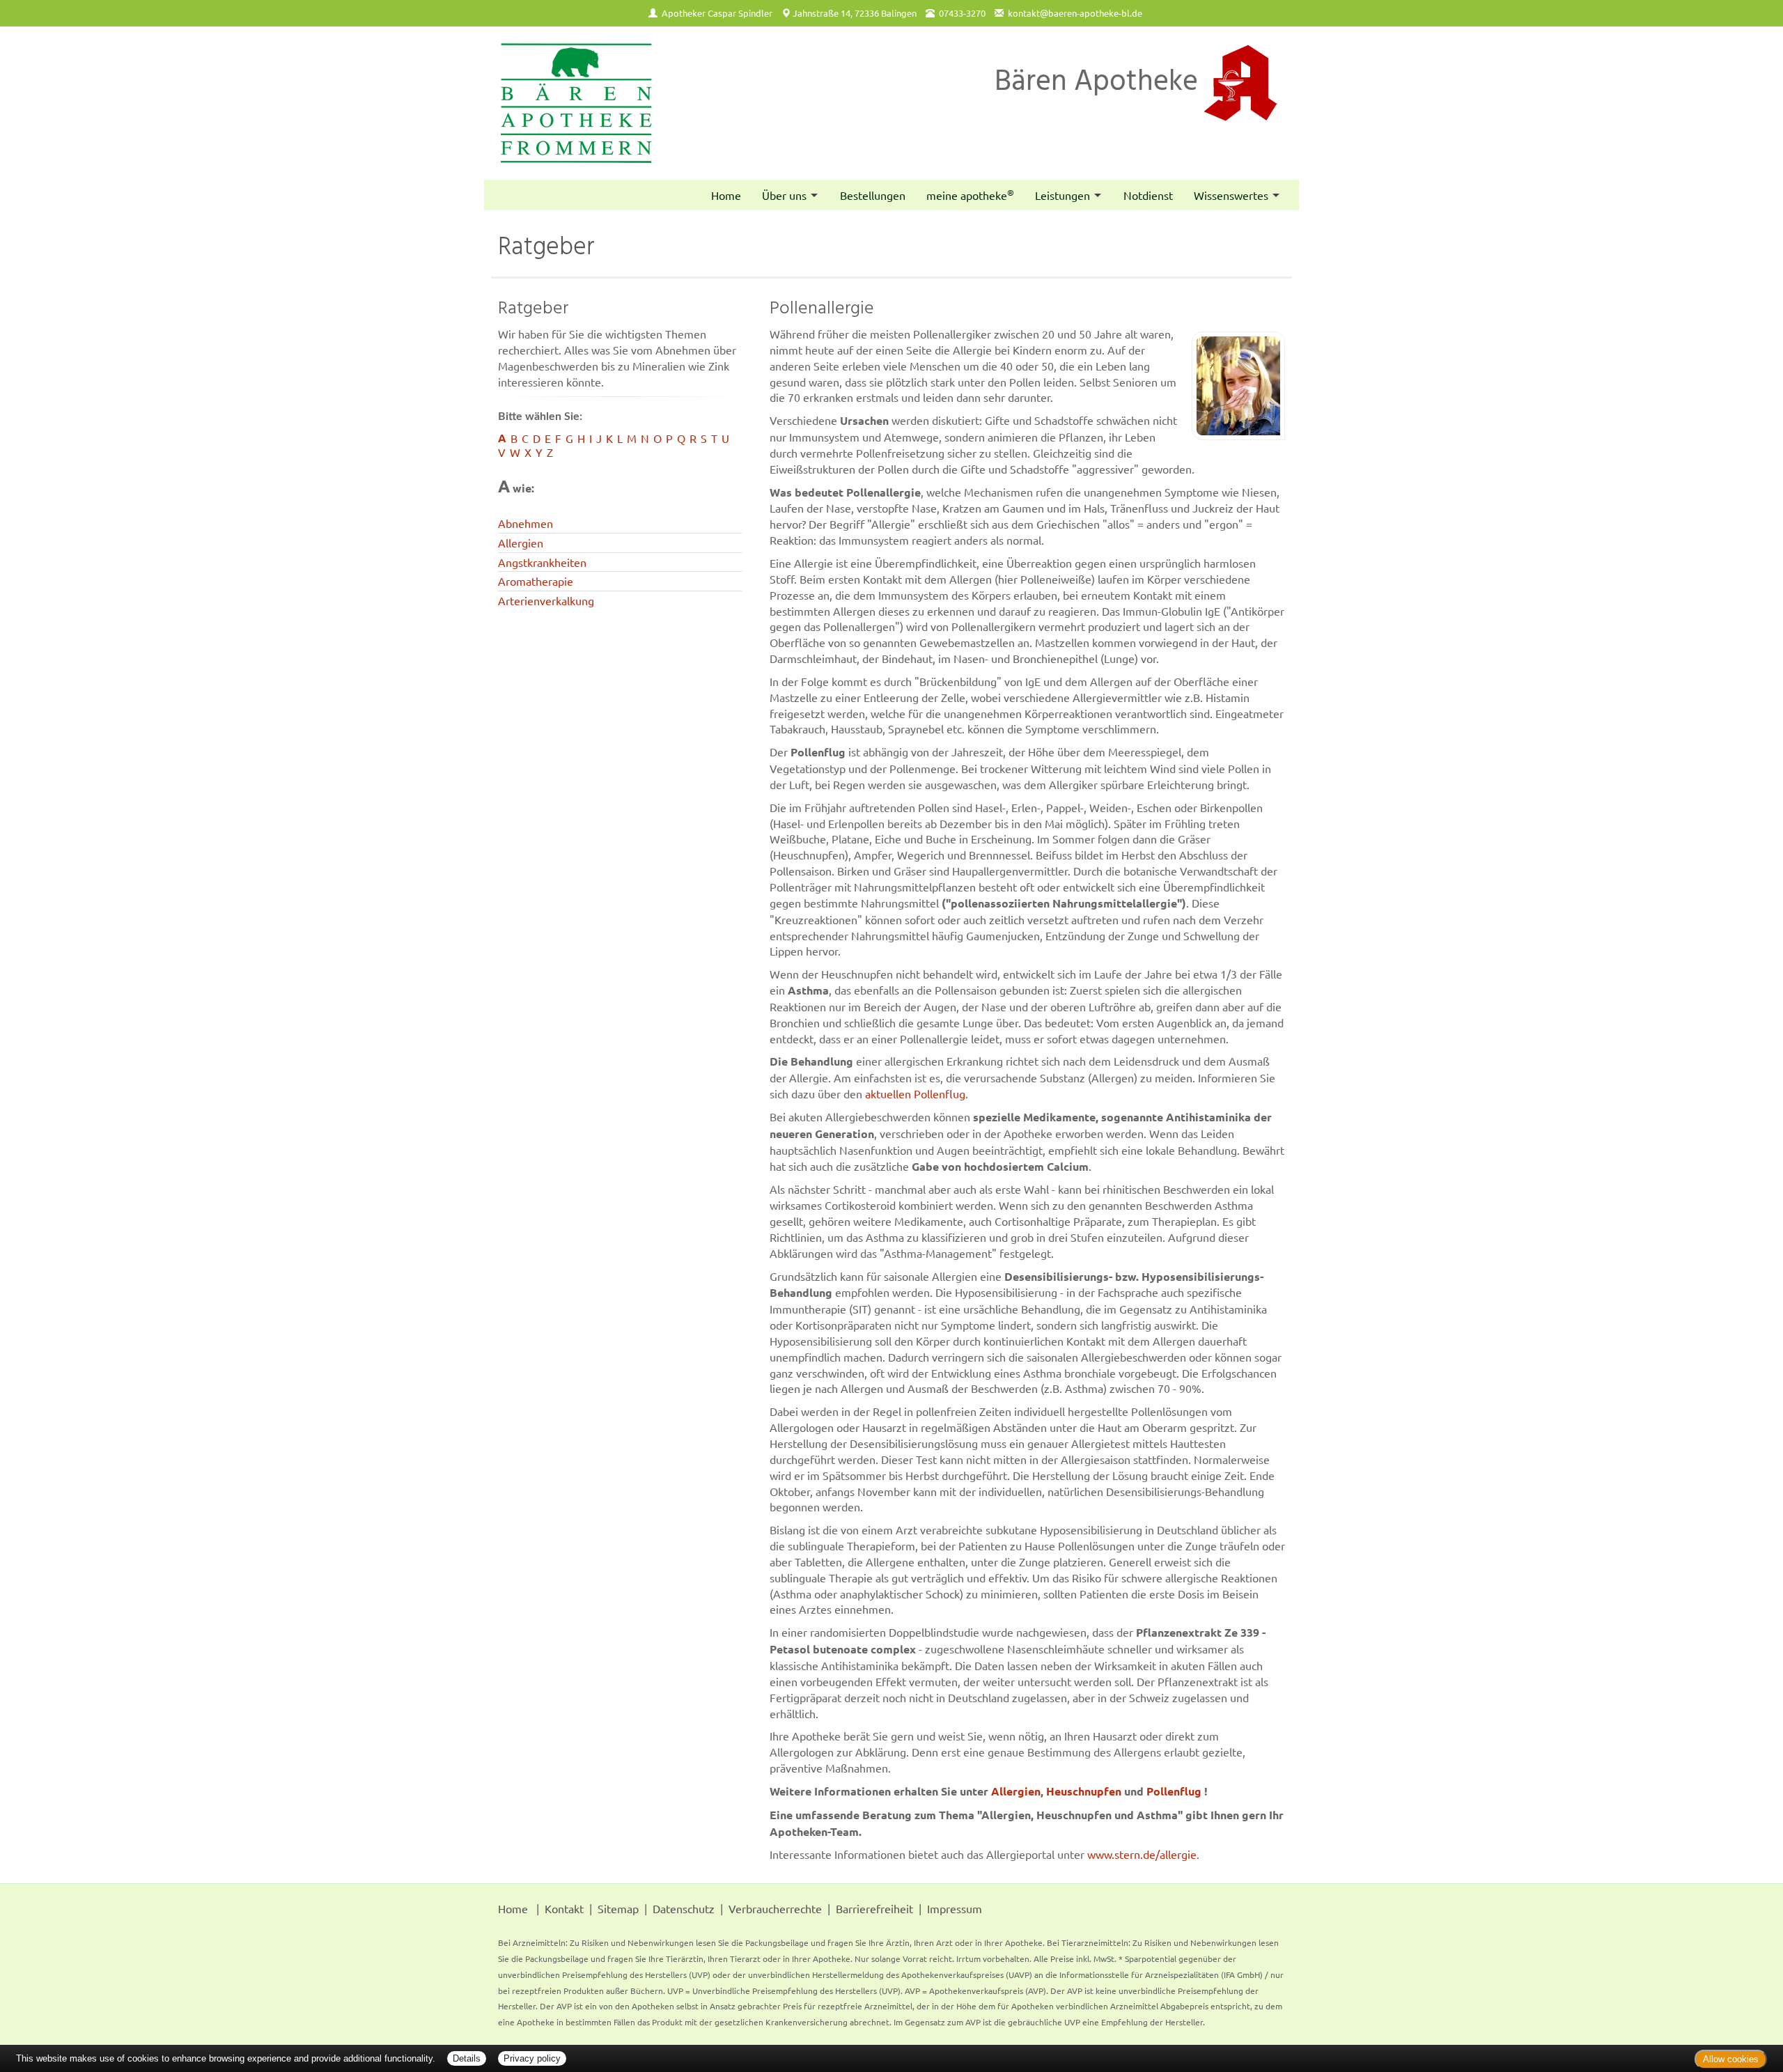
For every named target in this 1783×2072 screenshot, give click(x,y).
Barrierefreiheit (874, 1908)
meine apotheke (970, 194)
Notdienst (1148, 195)
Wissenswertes (1231, 195)
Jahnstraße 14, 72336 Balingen (855, 13)
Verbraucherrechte (775, 1908)
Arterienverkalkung (546, 600)
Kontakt (564, 1908)
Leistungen (1062, 195)
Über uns (784, 195)
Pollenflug (1174, 1791)
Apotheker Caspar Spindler (717, 13)
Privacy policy (532, 2058)
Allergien (521, 543)
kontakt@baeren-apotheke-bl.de (1075, 13)
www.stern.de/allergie (1142, 1854)
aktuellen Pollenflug (915, 1093)
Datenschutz (684, 1908)
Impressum (955, 1908)
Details (467, 2058)
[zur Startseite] (576, 103)
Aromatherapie (536, 581)
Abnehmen (525, 523)
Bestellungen (873, 195)
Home (726, 195)
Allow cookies (1731, 2059)
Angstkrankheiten (542, 562)
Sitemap (618, 1908)
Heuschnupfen (1084, 1791)
